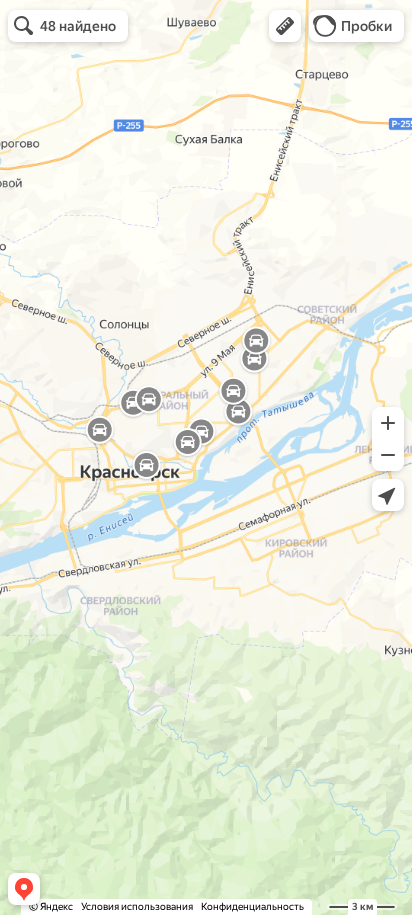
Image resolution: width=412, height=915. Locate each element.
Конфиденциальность (252, 906)
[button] (285, 26)
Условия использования (137, 906)
